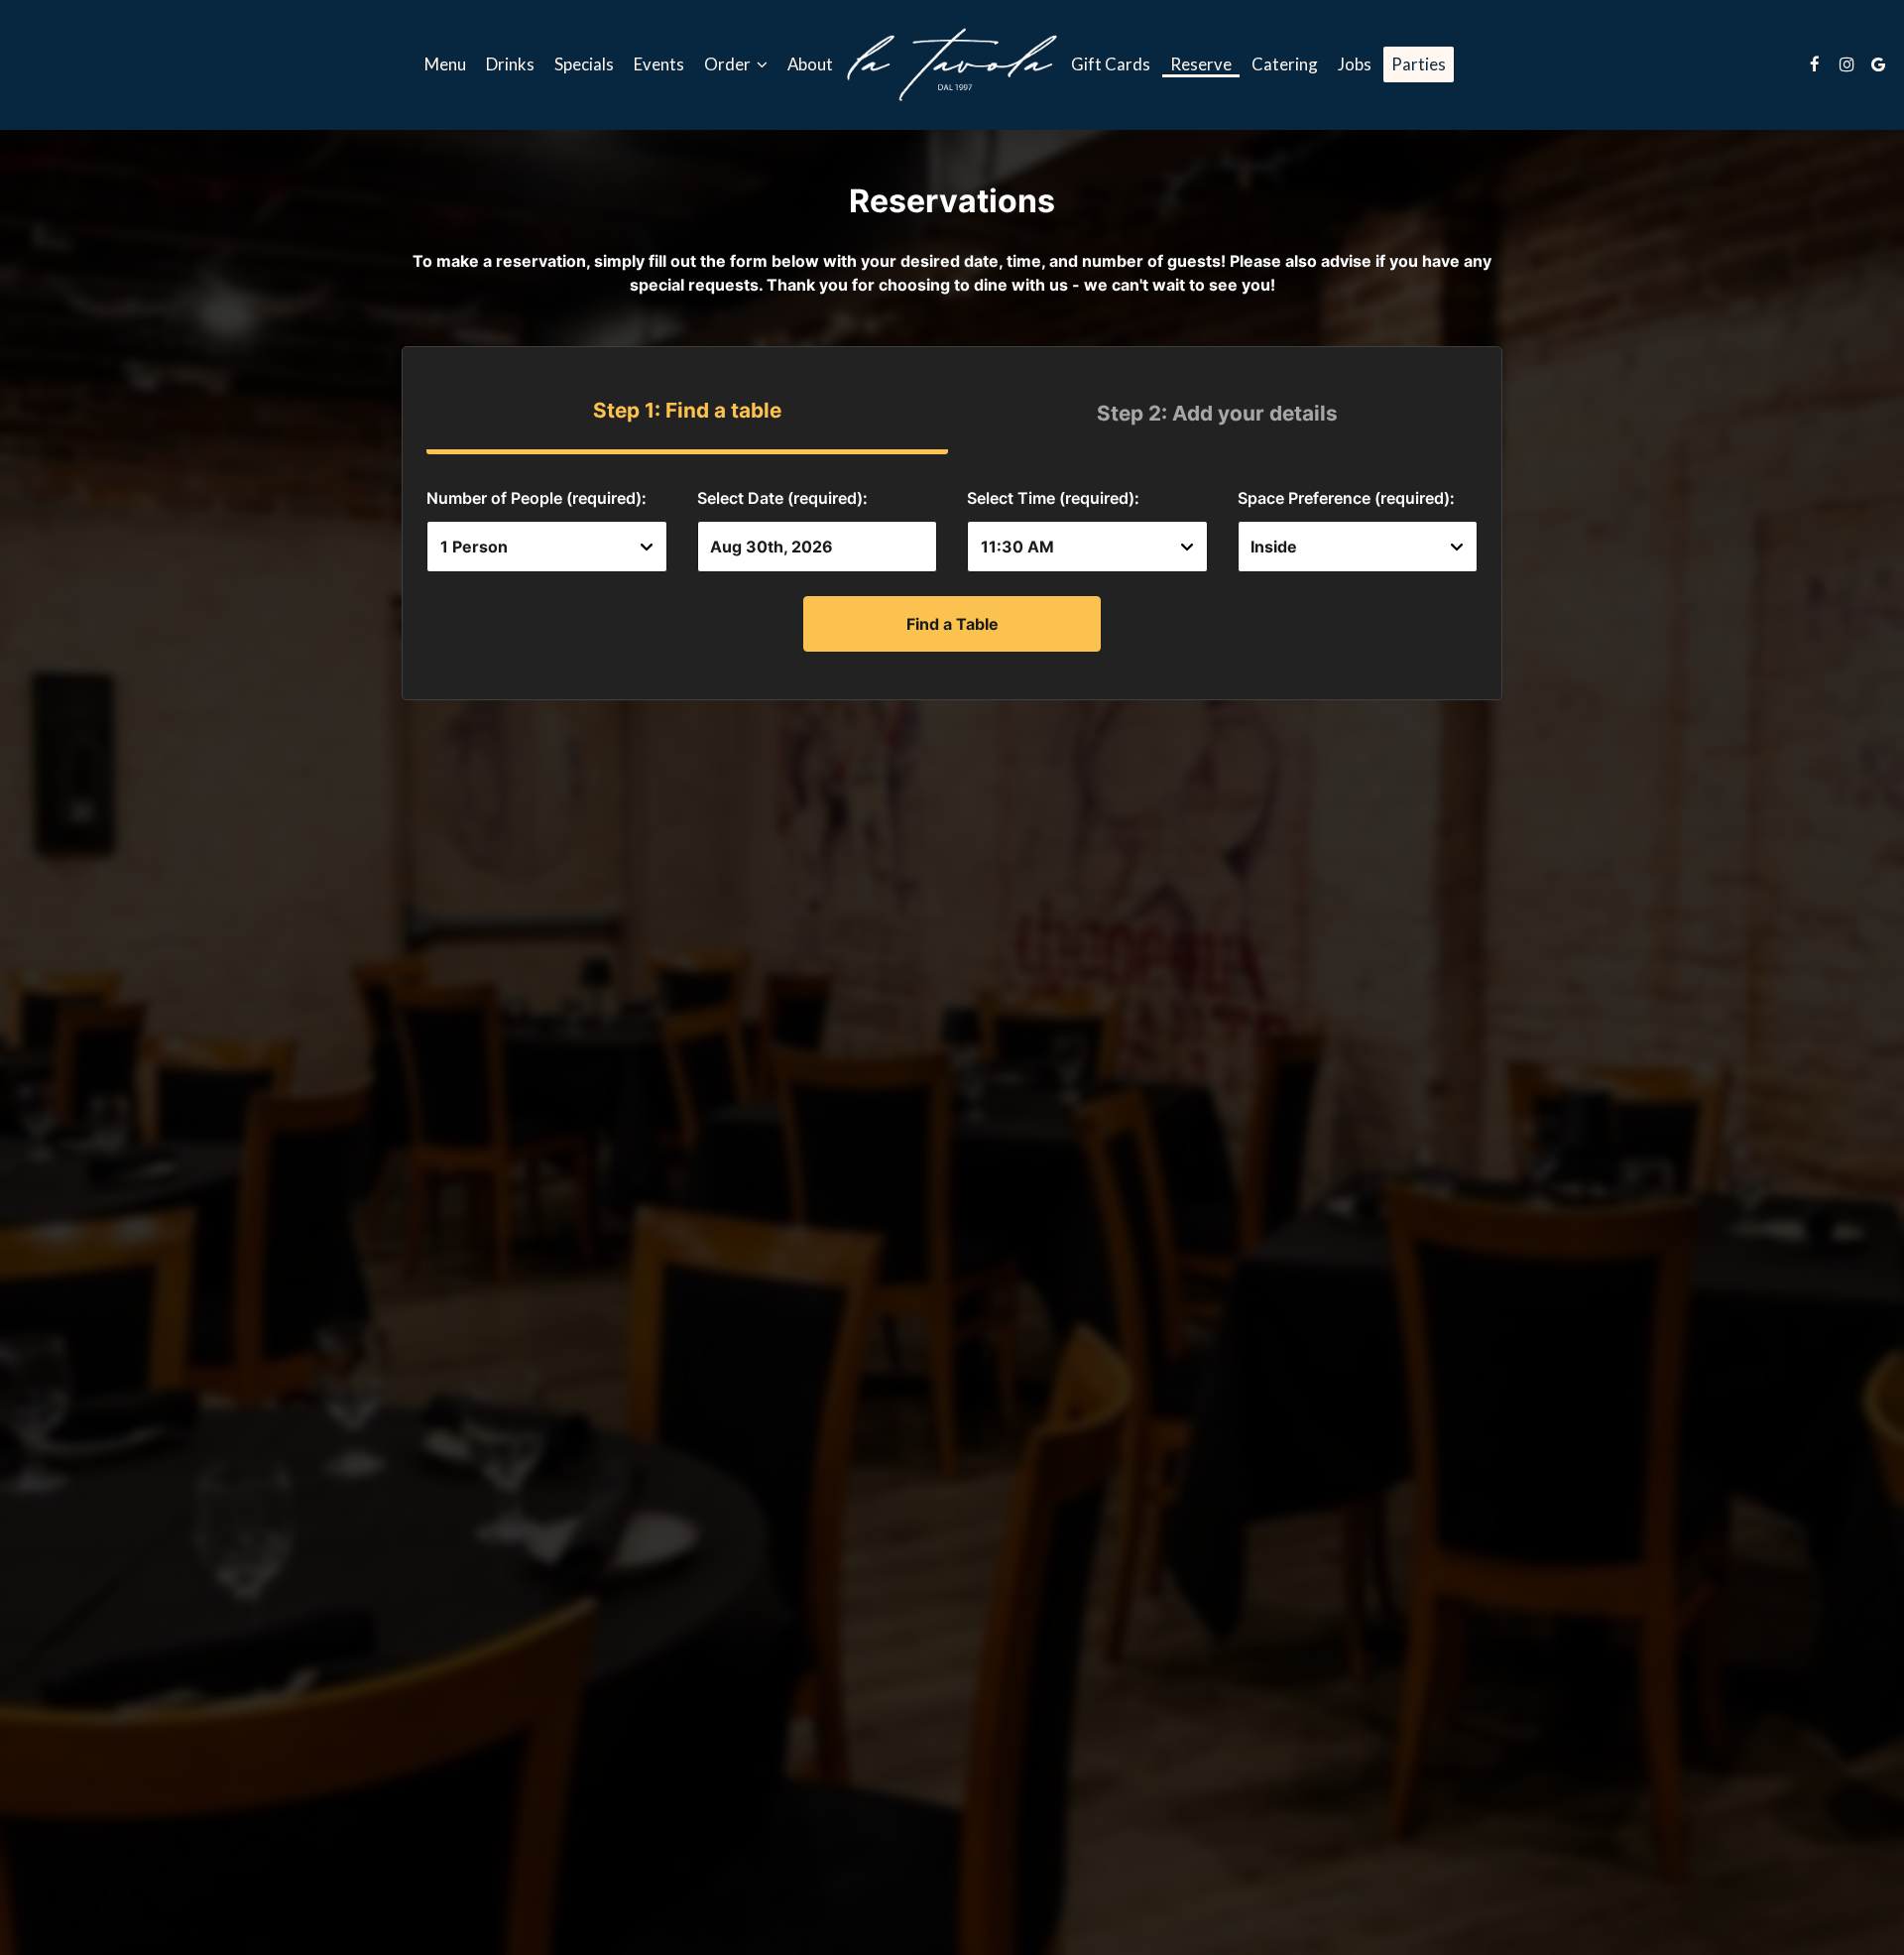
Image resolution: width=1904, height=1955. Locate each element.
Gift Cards (1111, 64)
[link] (952, 65)
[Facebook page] (1815, 64)
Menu (445, 64)
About (810, 64)
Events (659, 64)
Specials (584, 64)
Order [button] (729, 64)
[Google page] (1878, 64)
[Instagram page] (1846, 64)
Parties (1419, 64)
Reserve (1201, 64)
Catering (1285, 64)
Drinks (510, 64)
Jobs (1355, 64)
